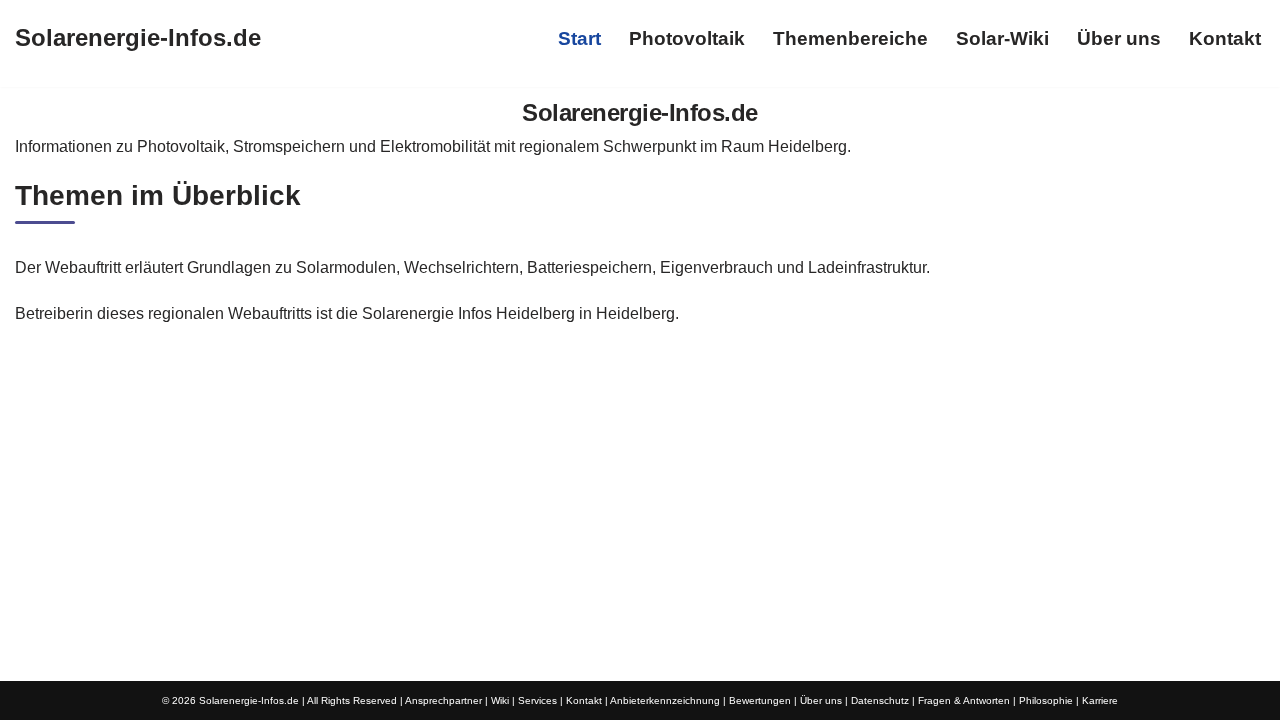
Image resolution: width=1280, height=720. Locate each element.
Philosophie (1046, 700)
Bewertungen (760, 700)
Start (579, 38)
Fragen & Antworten (964, 700)
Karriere (1100, 700)
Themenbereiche (850, 38)
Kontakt (1225, 38)
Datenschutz (880, 700)
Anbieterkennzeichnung (665, 700)
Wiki (500, 700)
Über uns (1119, 38)
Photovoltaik (687, 38)
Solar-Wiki (1002, 38)
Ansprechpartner (443, 700)
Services (537, 700)
